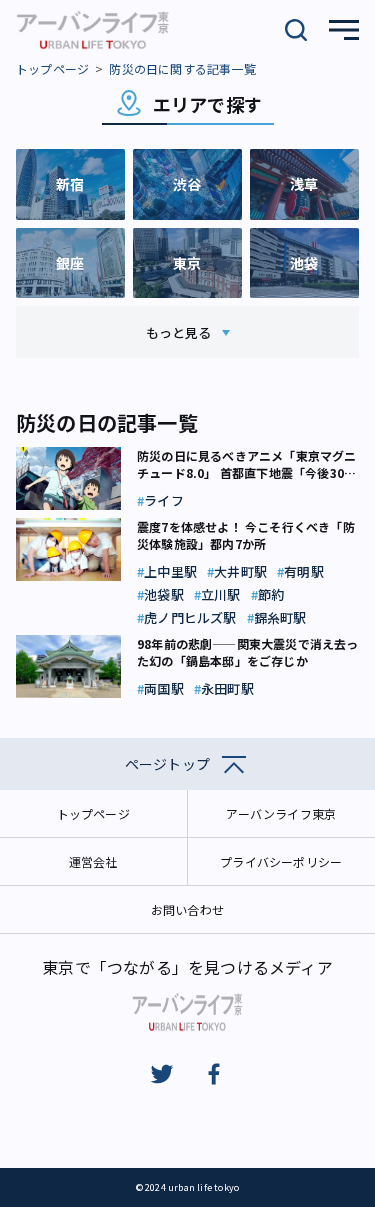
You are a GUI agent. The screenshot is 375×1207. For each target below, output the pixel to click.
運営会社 (93, 861)
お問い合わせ (187, 909)
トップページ (52, 68)
